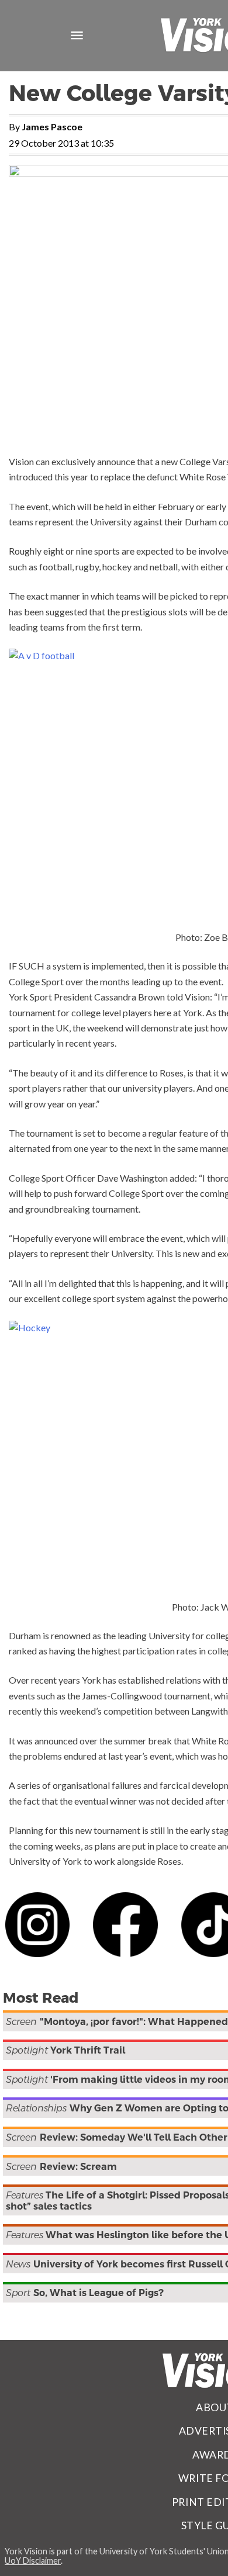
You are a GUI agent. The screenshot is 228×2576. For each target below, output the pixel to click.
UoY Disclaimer (33, 2561)
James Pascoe (52, 127)
